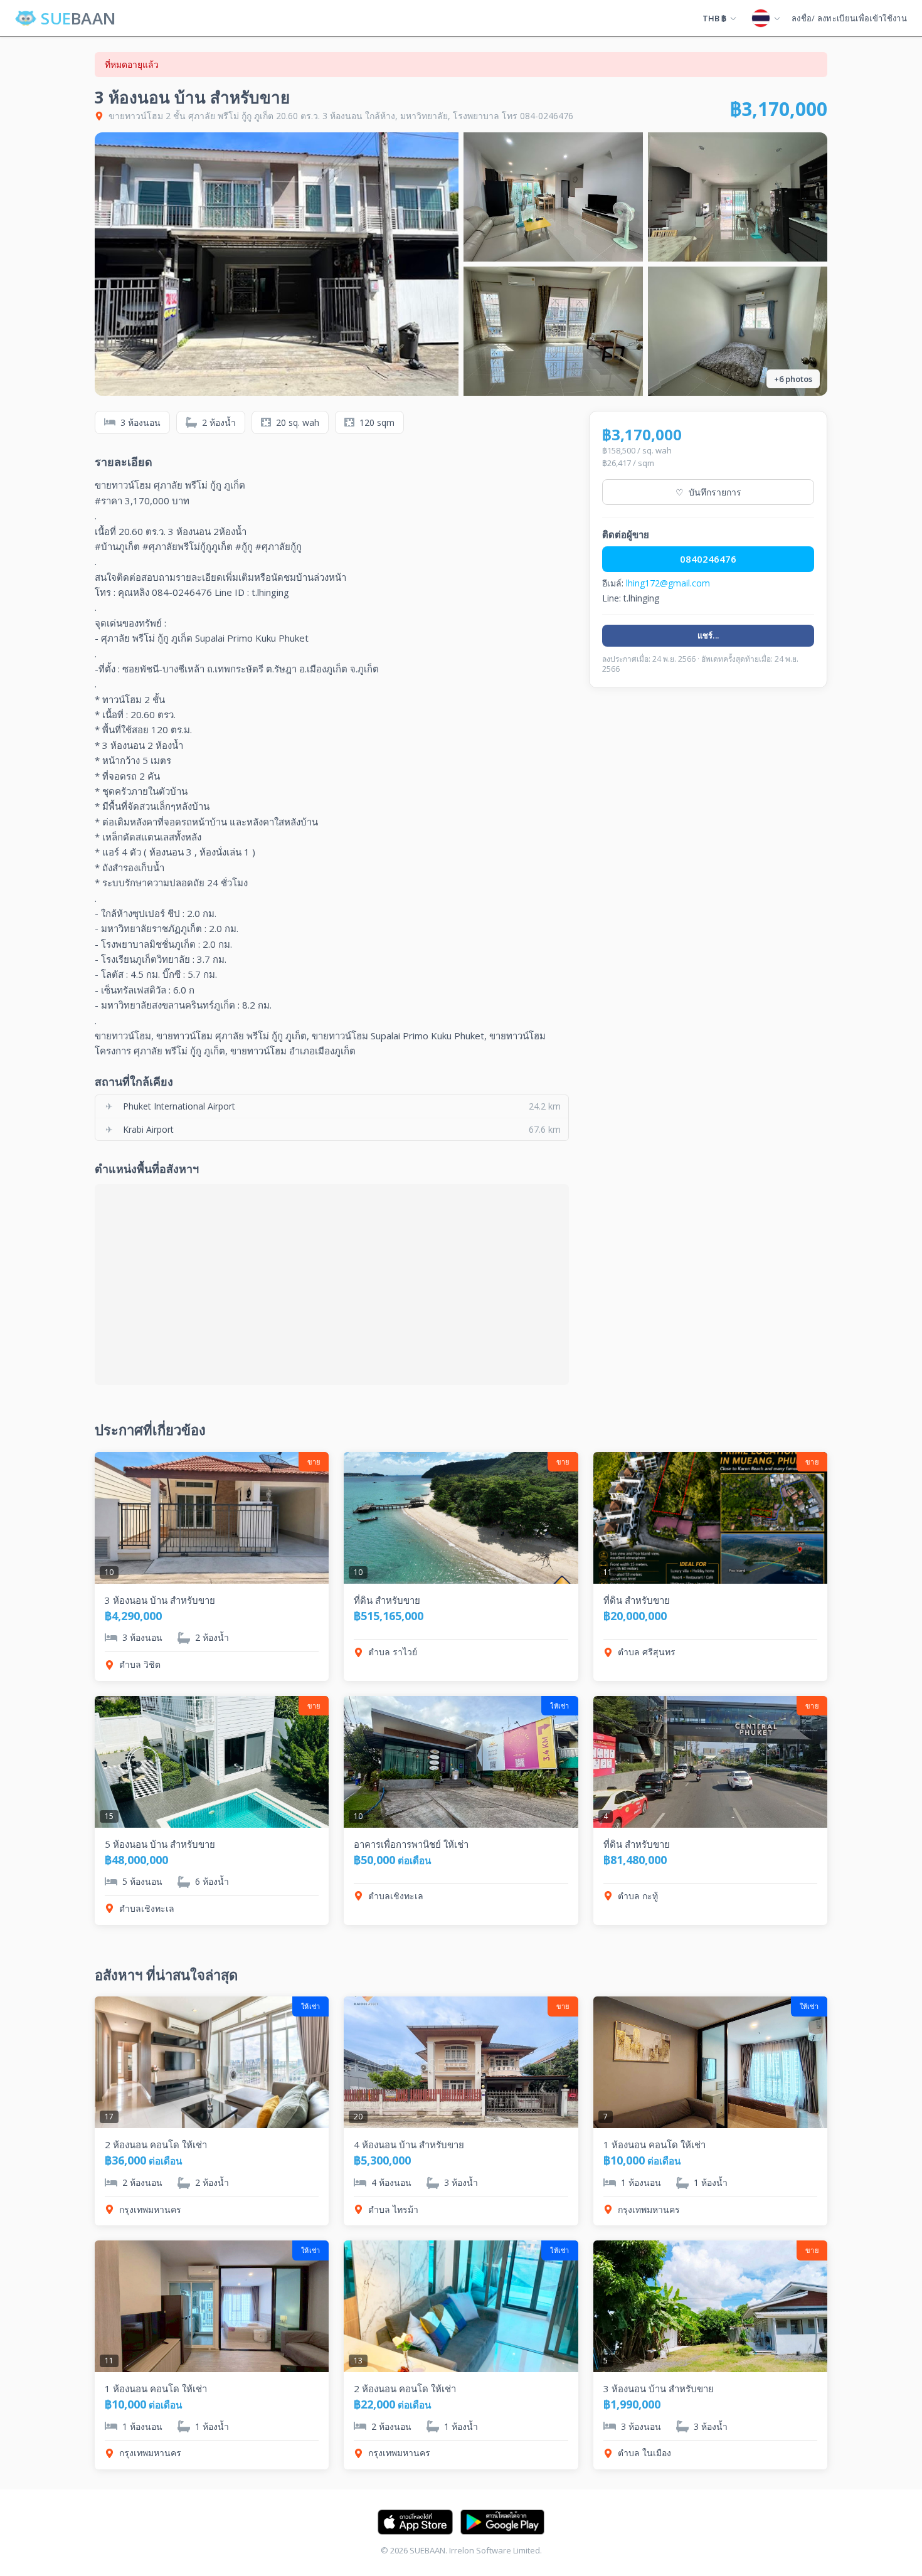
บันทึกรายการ (708, 492)
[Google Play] (502, 2522)
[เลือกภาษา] (766, 18)
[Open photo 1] (277, 264)
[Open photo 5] (738, 331)
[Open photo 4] (553, 331)
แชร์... (708, 635)
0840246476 (708, 559)
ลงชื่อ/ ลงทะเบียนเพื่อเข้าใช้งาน (849, 18)
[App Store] (415, 2522)
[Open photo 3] (738, 197)
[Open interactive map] (332, 1285)
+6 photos (793, 379)
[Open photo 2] (553, 197)
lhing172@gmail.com (668, 583)
